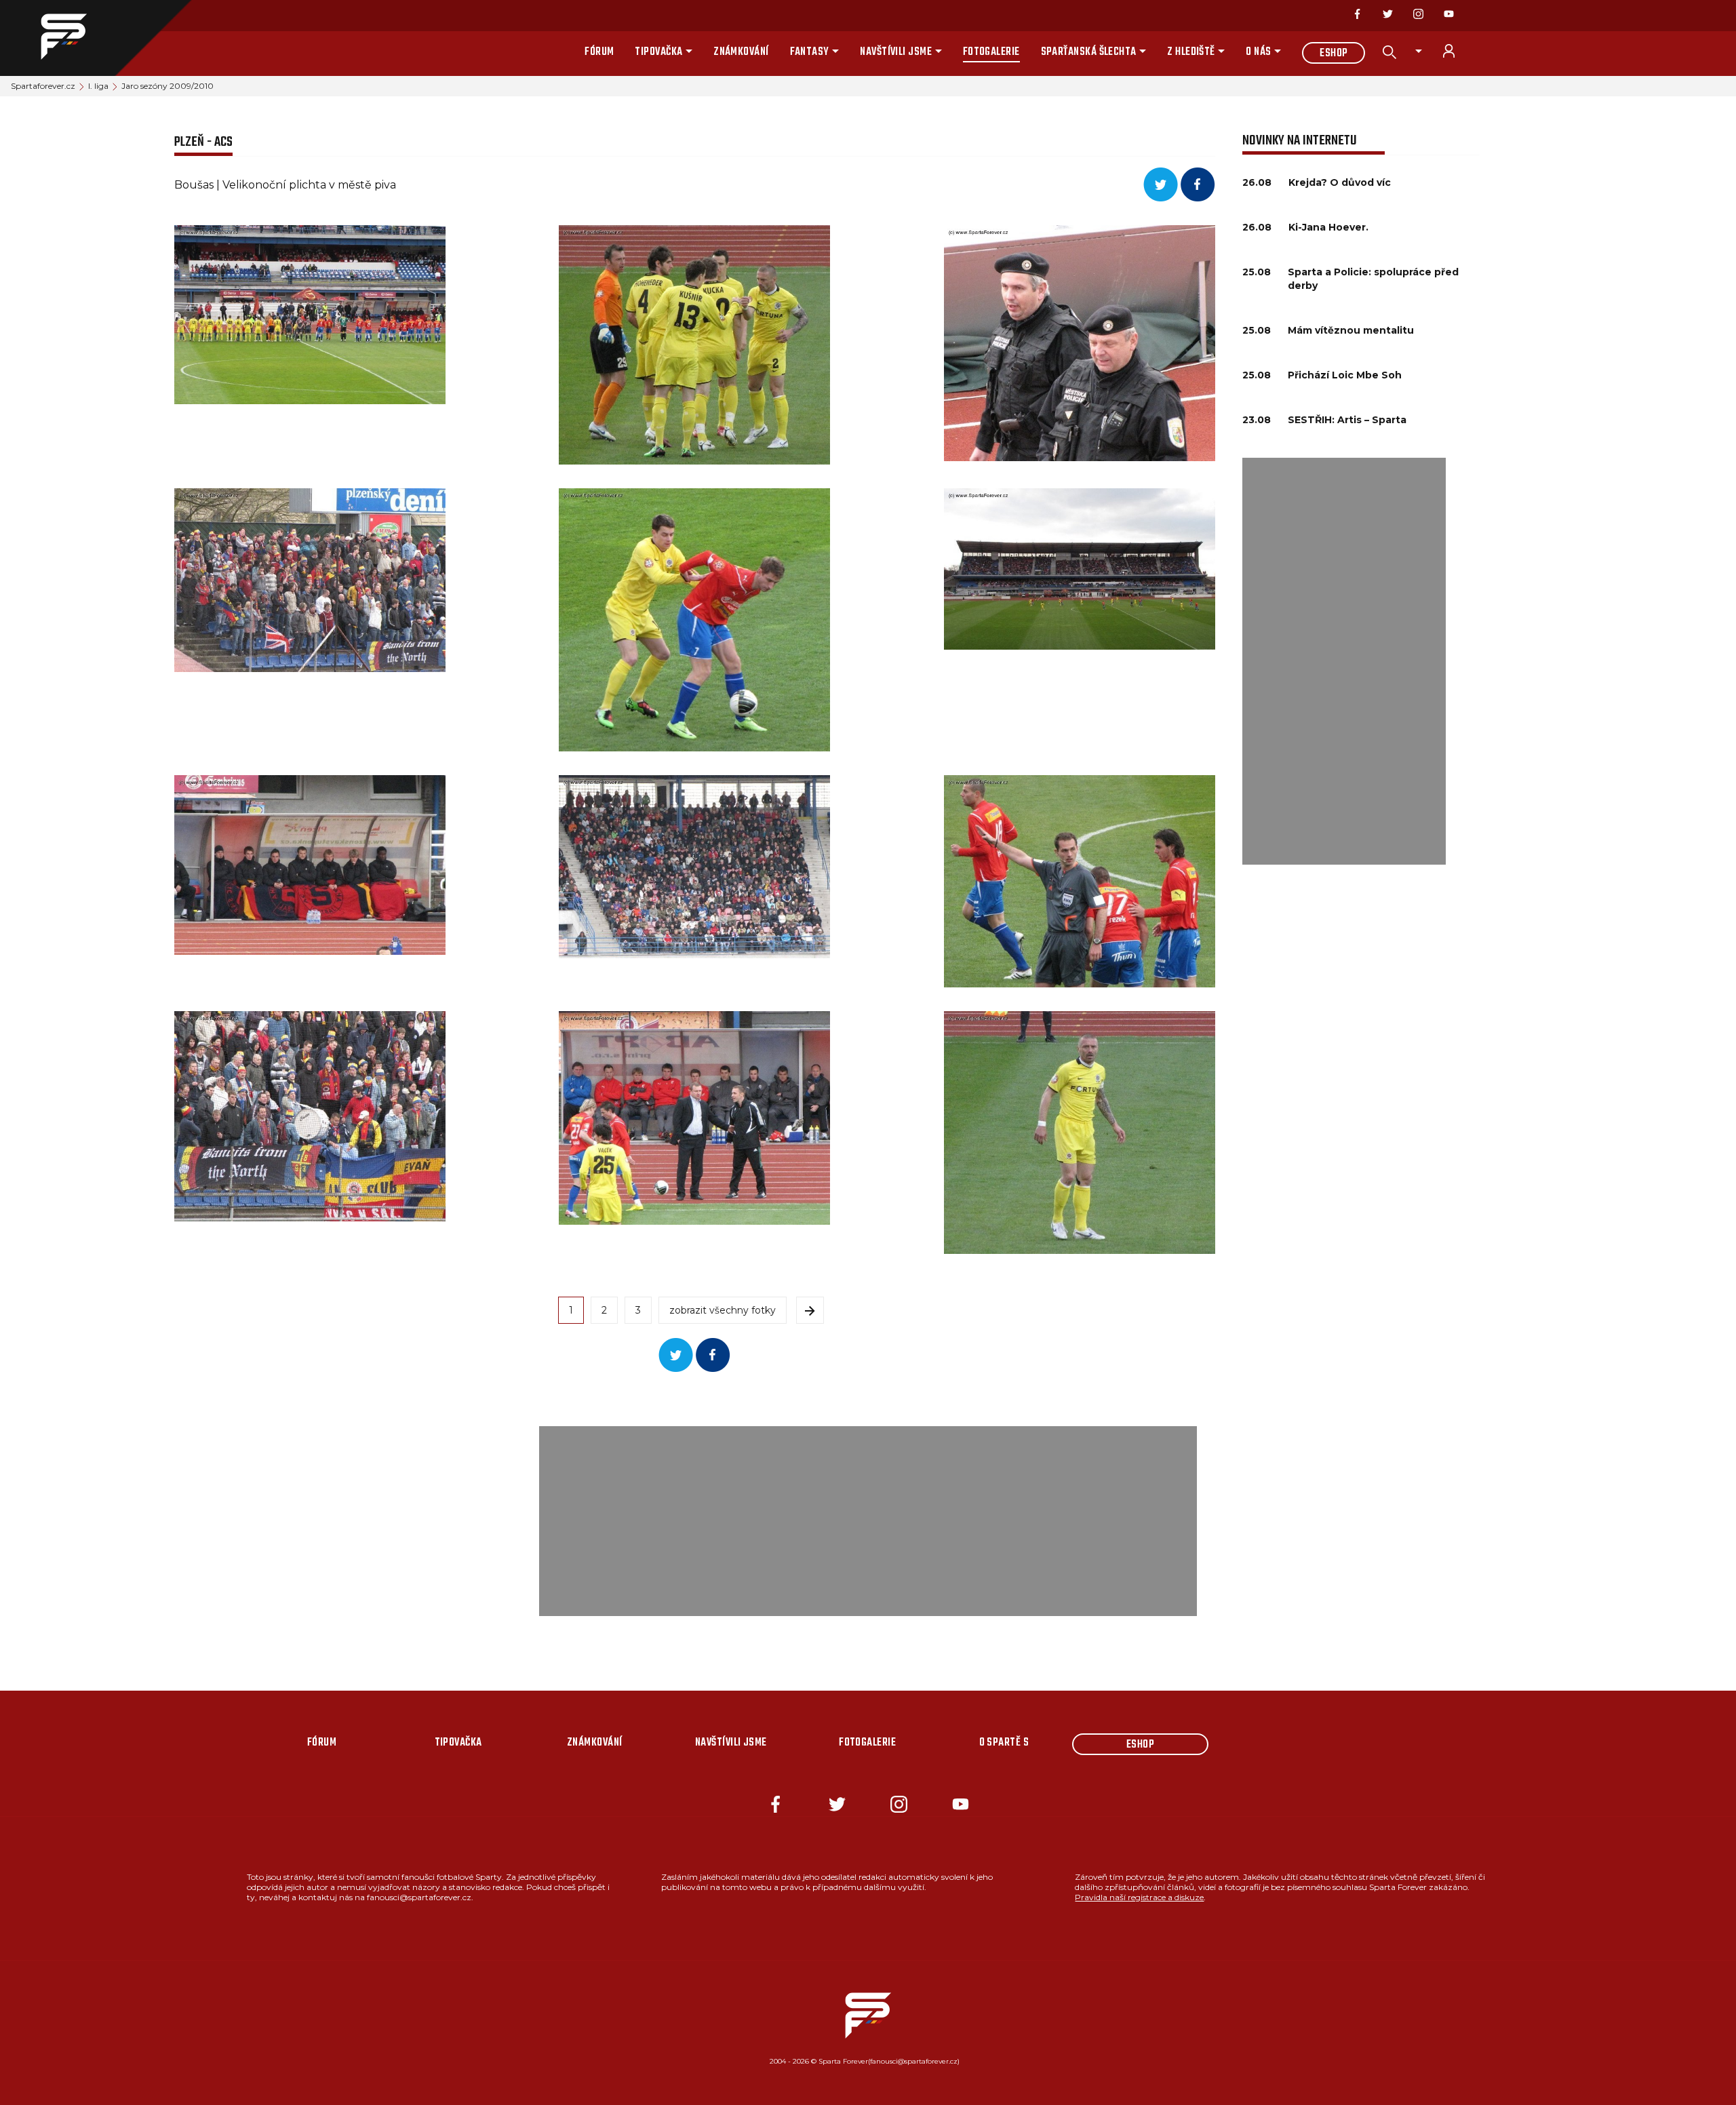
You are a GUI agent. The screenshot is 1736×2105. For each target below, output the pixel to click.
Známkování (741, 52)
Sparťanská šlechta (1089, 52)
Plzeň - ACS (203, 142)
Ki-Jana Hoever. (1328, 227)
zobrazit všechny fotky (723, 1310)
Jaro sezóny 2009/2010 (167, 86)
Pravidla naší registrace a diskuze (1139, 1897)
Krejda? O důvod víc (1340, 182)
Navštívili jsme (896, 52)
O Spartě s (1004, 1743)
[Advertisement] (1344, 661)
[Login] (1457, 51)
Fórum (599, 52)
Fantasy (810, 52)
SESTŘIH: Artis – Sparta (1347, 420)
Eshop (1334, 54)
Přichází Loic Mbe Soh (1345, 375)
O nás (1258, 52)
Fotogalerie (991, 52)
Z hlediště (1191, 52)
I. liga (98, 86)
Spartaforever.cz (43, 86)
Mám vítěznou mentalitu (1351, 330)
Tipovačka (658, 52)
